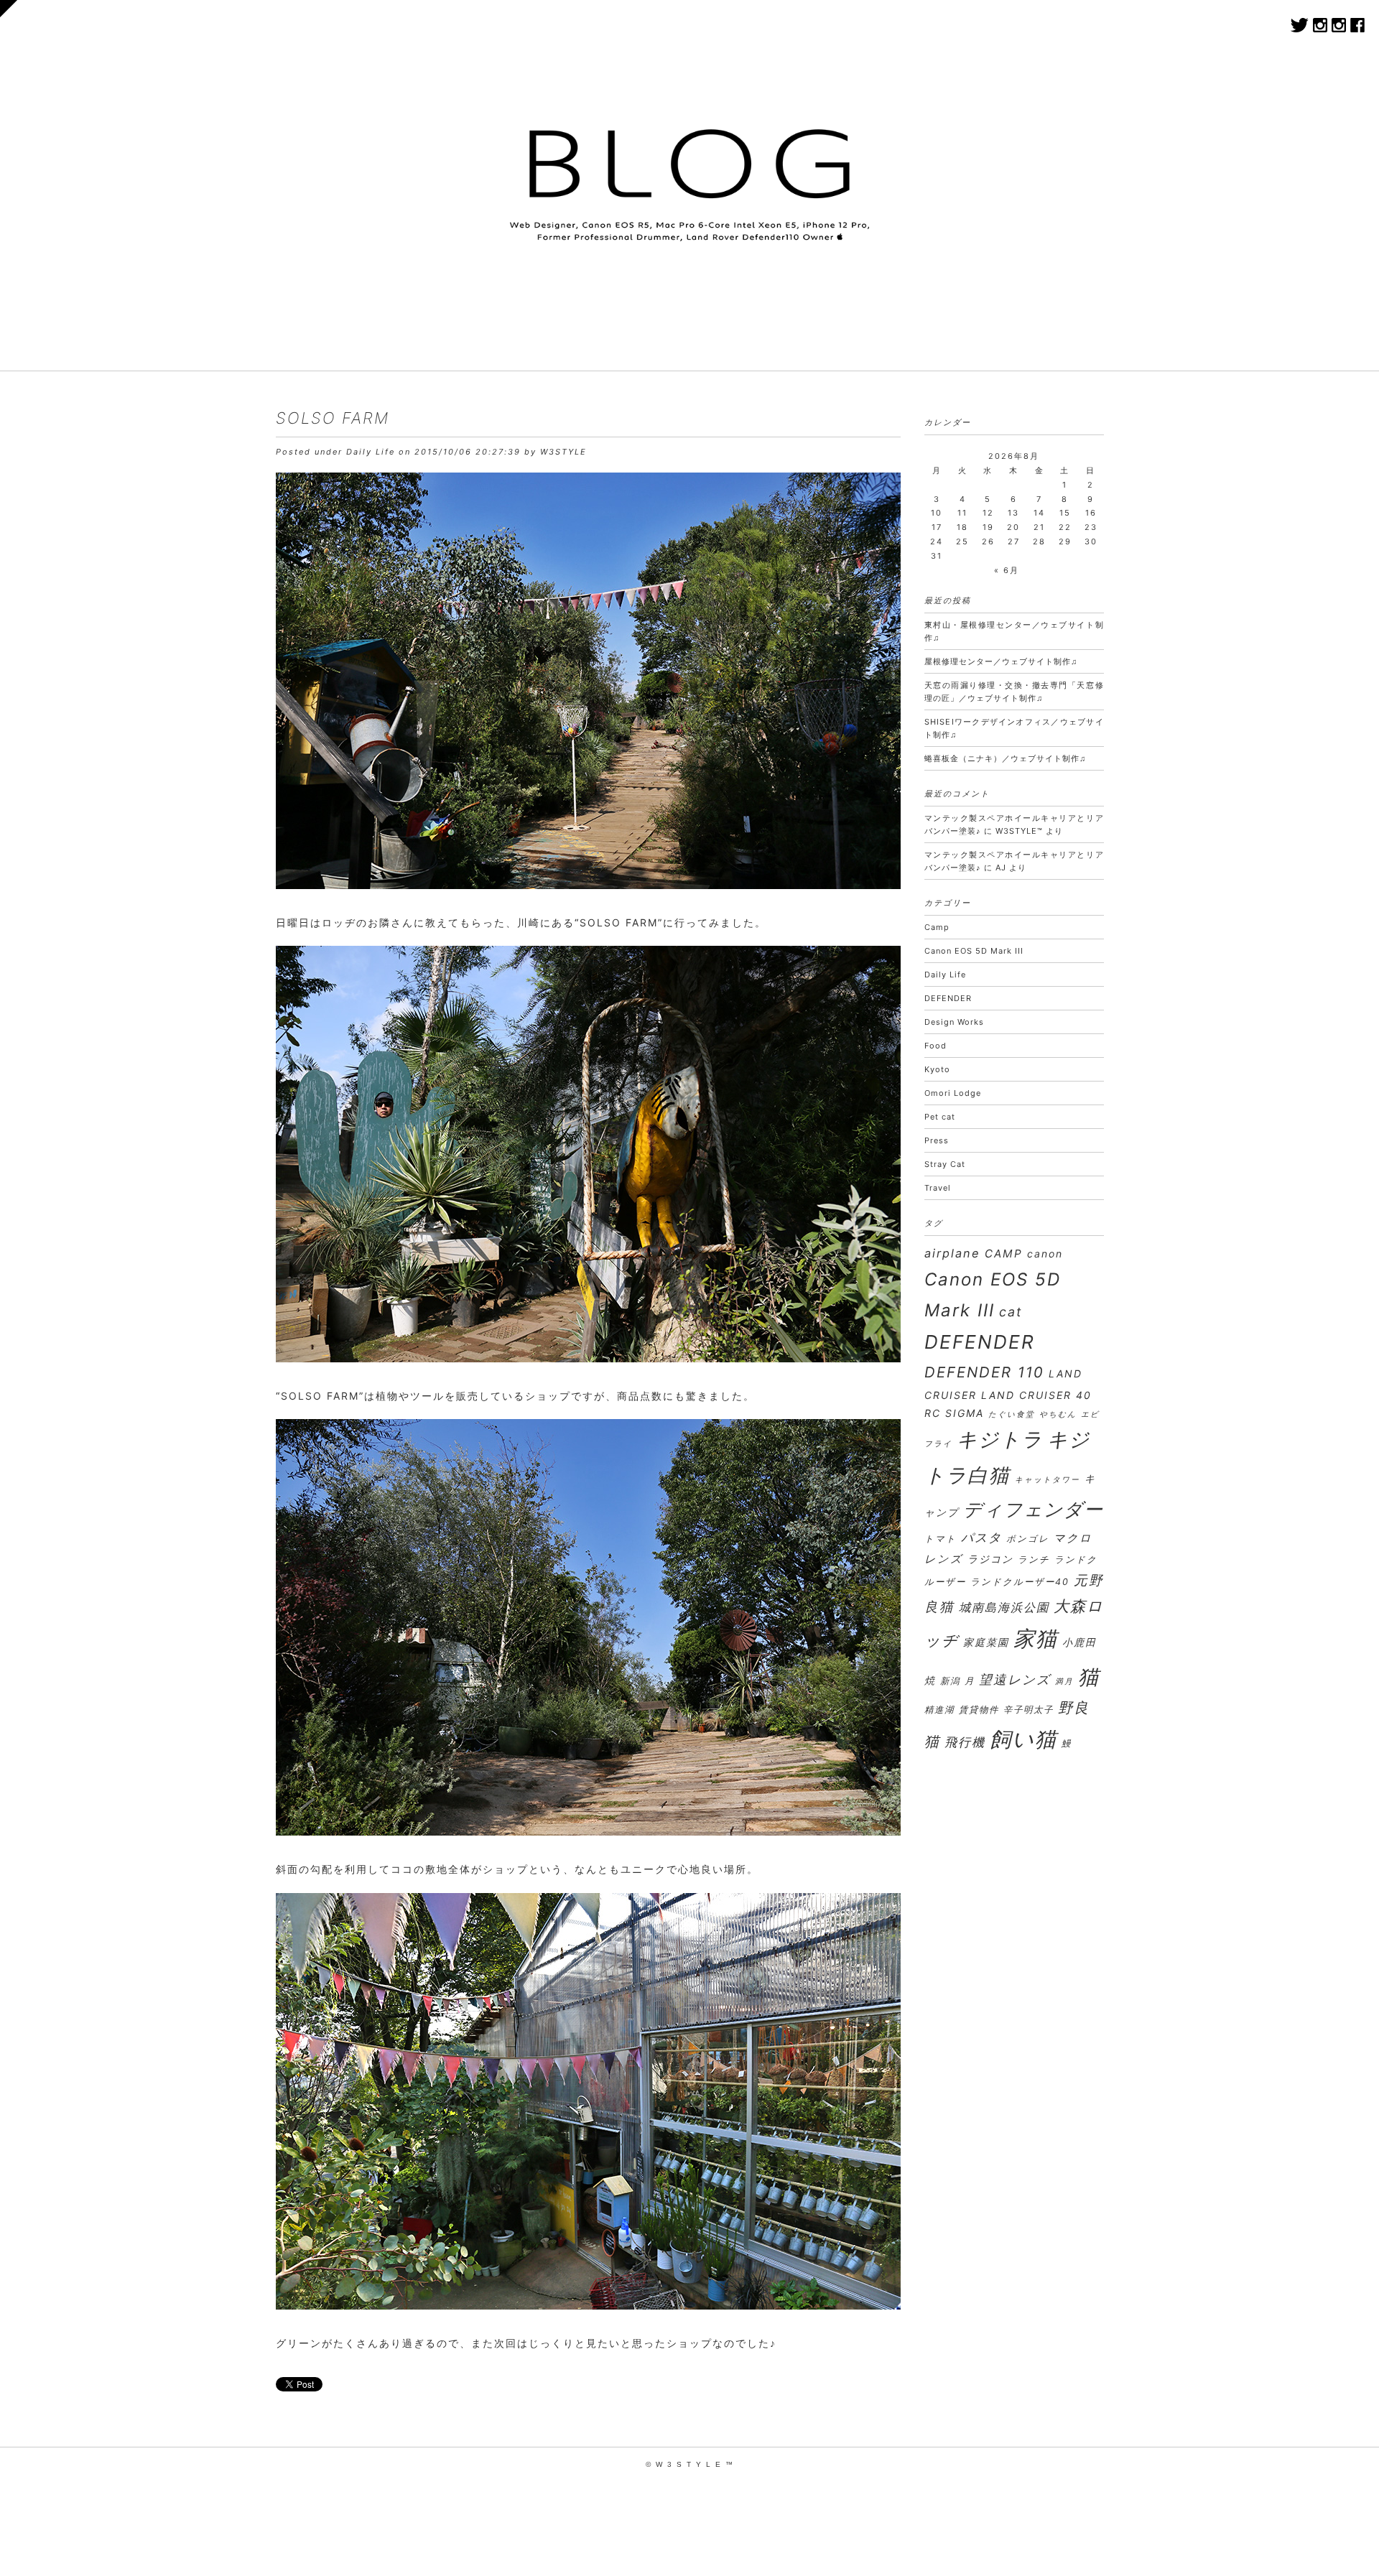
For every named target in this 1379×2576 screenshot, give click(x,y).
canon (1045, 1254)
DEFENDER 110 (984, 1372)
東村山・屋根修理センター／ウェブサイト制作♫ (1014, 631)
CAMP (1004, 1254)
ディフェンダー (1034, 1509)
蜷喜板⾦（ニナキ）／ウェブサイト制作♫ (1005, 758)
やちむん (1058, 1414)
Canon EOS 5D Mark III (974, 951)
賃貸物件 (979, 1710)
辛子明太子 (1029, 1710)
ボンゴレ (1028, 1539)
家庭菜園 (986, 1642)
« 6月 (1007, 570)
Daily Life (371, 452)
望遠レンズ (1015, 1679)
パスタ (981, 1537)
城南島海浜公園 (1004, 1607)
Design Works (954, 1022)
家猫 (1036, 1638)
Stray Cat (945, 1164)
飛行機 (965, 1742)
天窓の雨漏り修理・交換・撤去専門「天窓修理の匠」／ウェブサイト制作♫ (1014, 692)
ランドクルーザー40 (1020, 1582)
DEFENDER (948, 998)
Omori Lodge (953, 1093)
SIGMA (965, 1413)
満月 (1064, 1682)
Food (935, 1046)
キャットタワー (1048, 1480)
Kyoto (937, 1069)
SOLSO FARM (333, 418)
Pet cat (940, 1117)
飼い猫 (1023, 1739)
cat (1011, 1312)
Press (937, 1140)
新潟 (950, 1681)
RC (933, 1413)
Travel (938, 1188)
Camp (937, 927)
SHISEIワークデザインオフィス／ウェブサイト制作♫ (1014, 728)
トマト (941, 1539)
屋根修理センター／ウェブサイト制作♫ (1001, 661)
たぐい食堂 (1012, 1414)
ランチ (1034, 1559)
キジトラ (1000, 1439)
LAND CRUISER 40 (1036, 1395)
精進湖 (939, 1710)
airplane (952, 1253)
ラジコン (990, 1559)
